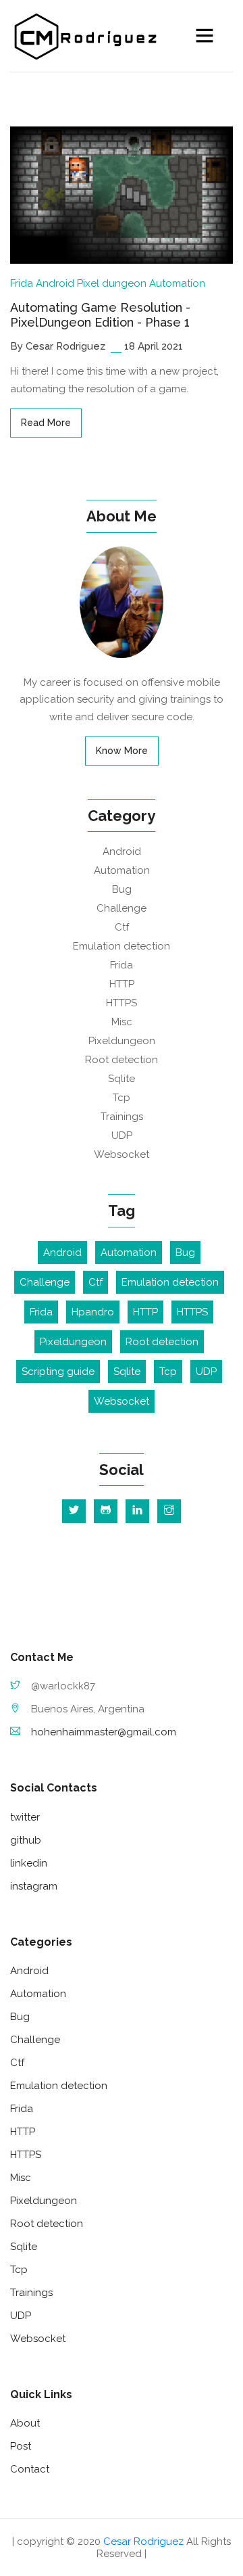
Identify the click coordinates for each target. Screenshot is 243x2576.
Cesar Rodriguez (143, 2542)
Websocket (122, 1154)
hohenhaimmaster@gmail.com (104, 1732)
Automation (177, 283)
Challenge (122, 908)
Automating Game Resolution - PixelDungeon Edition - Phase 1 (100, 315)
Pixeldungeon (122, 1041)
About (25, 2423)
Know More (122, 751)
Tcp (122, 1098)
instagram (34, 1886)
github (26, 1840)
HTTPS (122, 1003)
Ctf (122, 927)
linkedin (29, 1863)
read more (46, 423)
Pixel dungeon (112, 283)
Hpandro (93, 1312)
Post (21, 2446)
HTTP (122, 984)
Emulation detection (122, 946)
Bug (122, 889)
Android (55, 283)
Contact (30, 2469)
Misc (122, 1022)
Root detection (122, 1060)
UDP (122, 1135)
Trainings (122, 1117)
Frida (22, 283)
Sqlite (122, 1079)
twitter (25, 1817)
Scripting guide (58, 1372)
